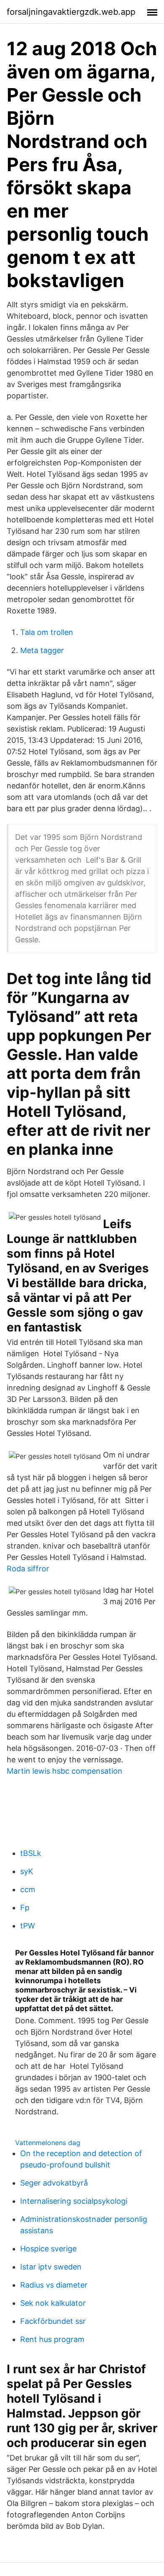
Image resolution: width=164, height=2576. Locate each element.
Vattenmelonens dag (48, 2143)
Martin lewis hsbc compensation (65, 1771)
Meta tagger (42, 650)
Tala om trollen (47, 632)
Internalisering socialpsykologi (74, 2201)
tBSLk (31, 1853)
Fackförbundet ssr (53, 2321)
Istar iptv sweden (51, 2267)
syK (27, 1871)
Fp (25, 1908)
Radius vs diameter (54, 2285)
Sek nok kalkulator (53, 2303)
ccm (28, 1889)
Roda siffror (28, 1569)
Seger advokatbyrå (54, 2183)
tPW (28, 1926)
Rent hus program (52, 2339)
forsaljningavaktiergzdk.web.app (71, 12)
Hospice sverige (48, 2249)
